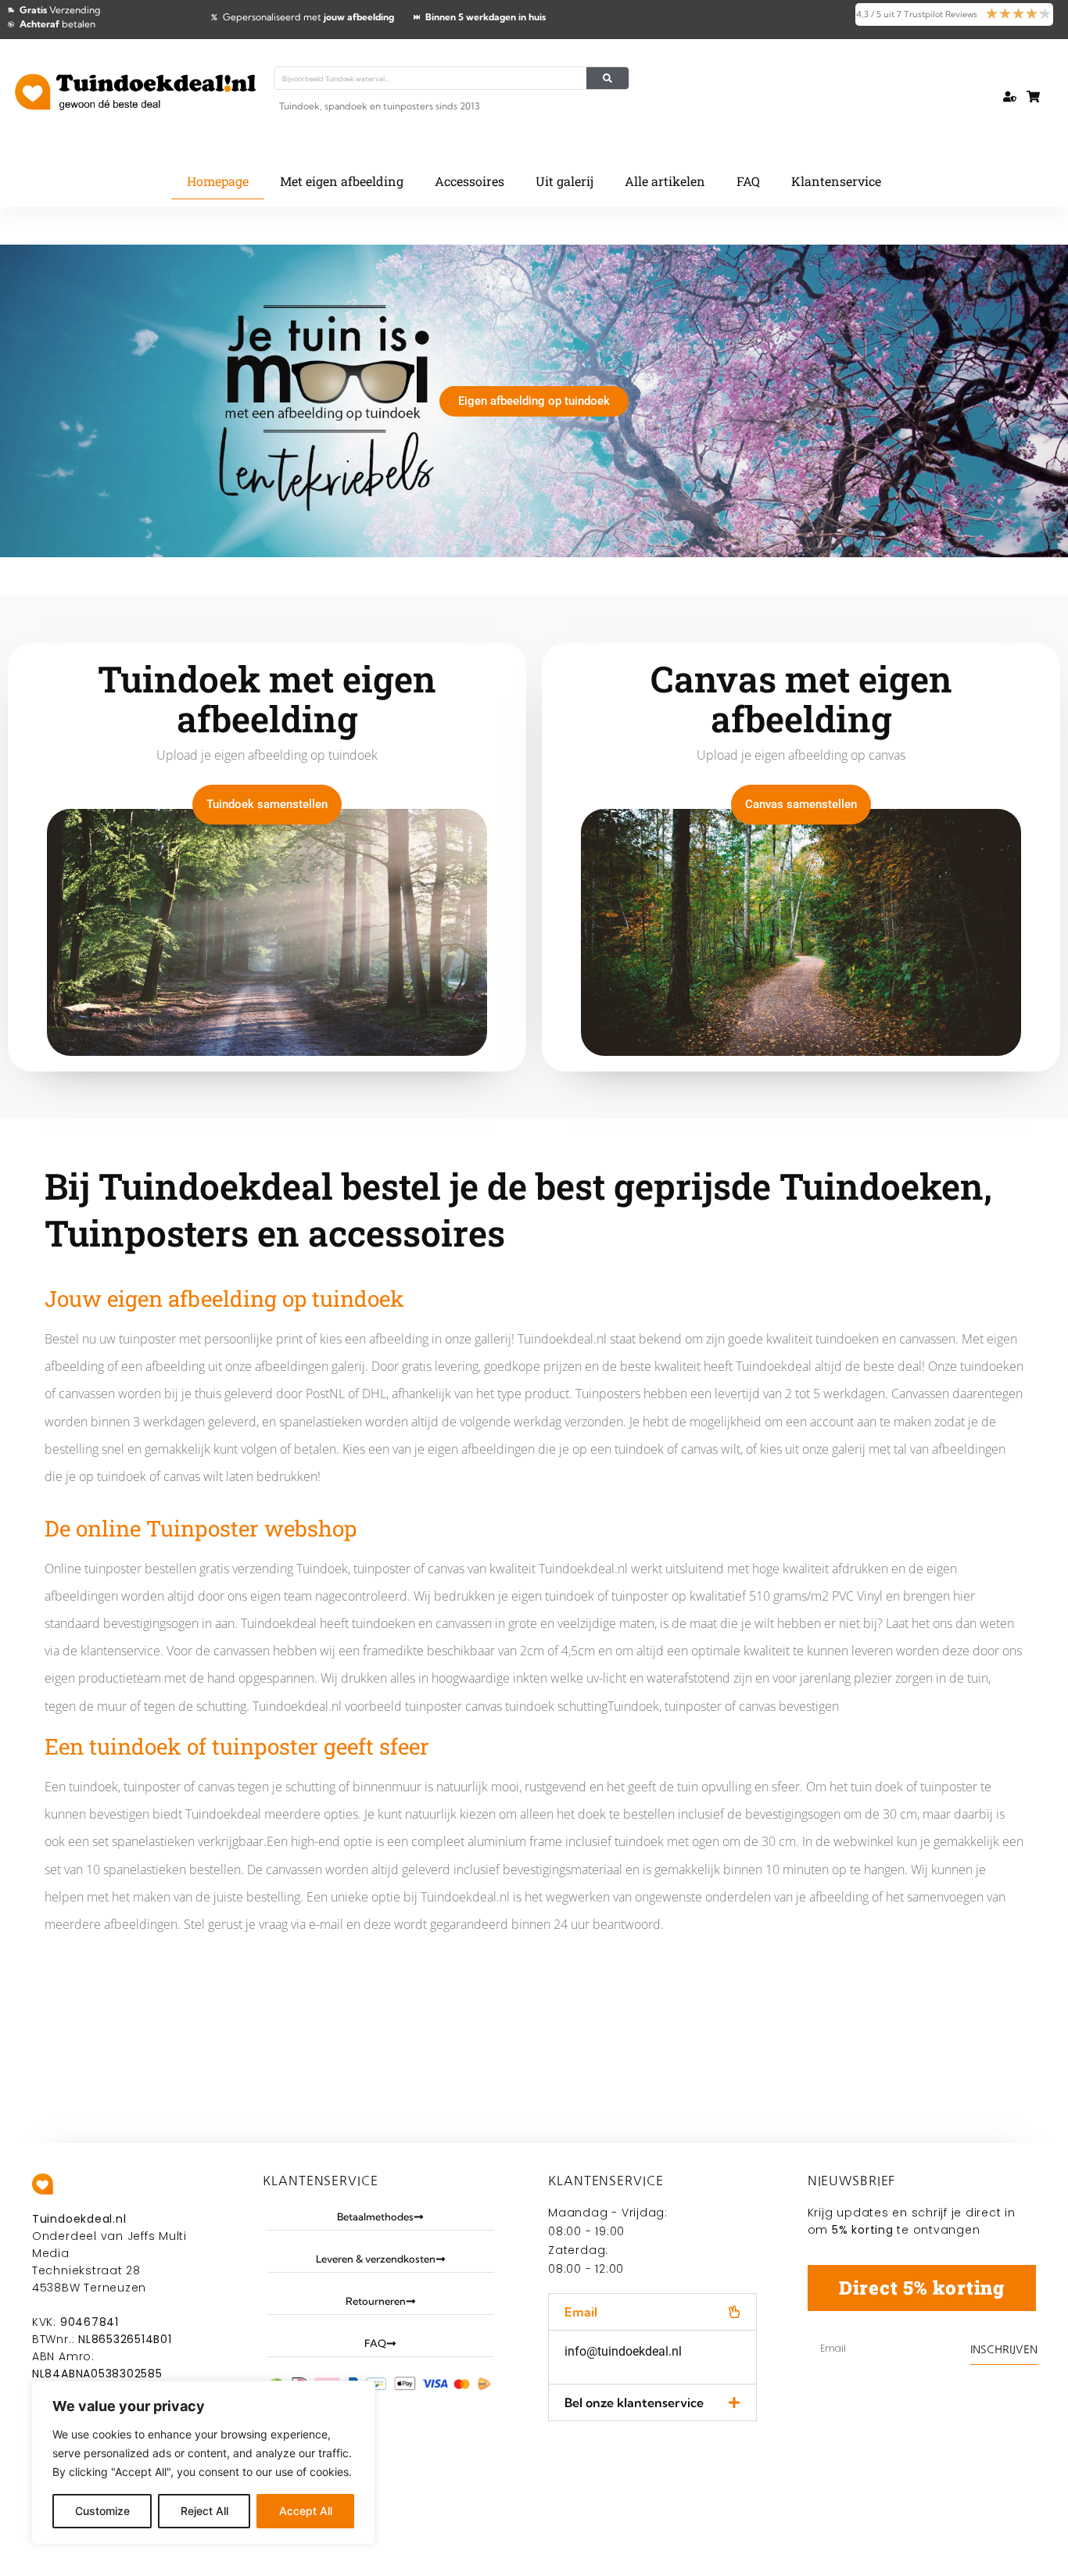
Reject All (204, 2511)
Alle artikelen (665, 181)
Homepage (218, 181)
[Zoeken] (607, 78)
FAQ (748, 181)
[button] (652, 2312)
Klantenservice (836, 181)
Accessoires (469, 181)
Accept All (306, 2511)
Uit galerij (564, 181)
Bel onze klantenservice (634, 2402)
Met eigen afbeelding (342, 181)
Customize (102, 2511)
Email (581, 2312)
